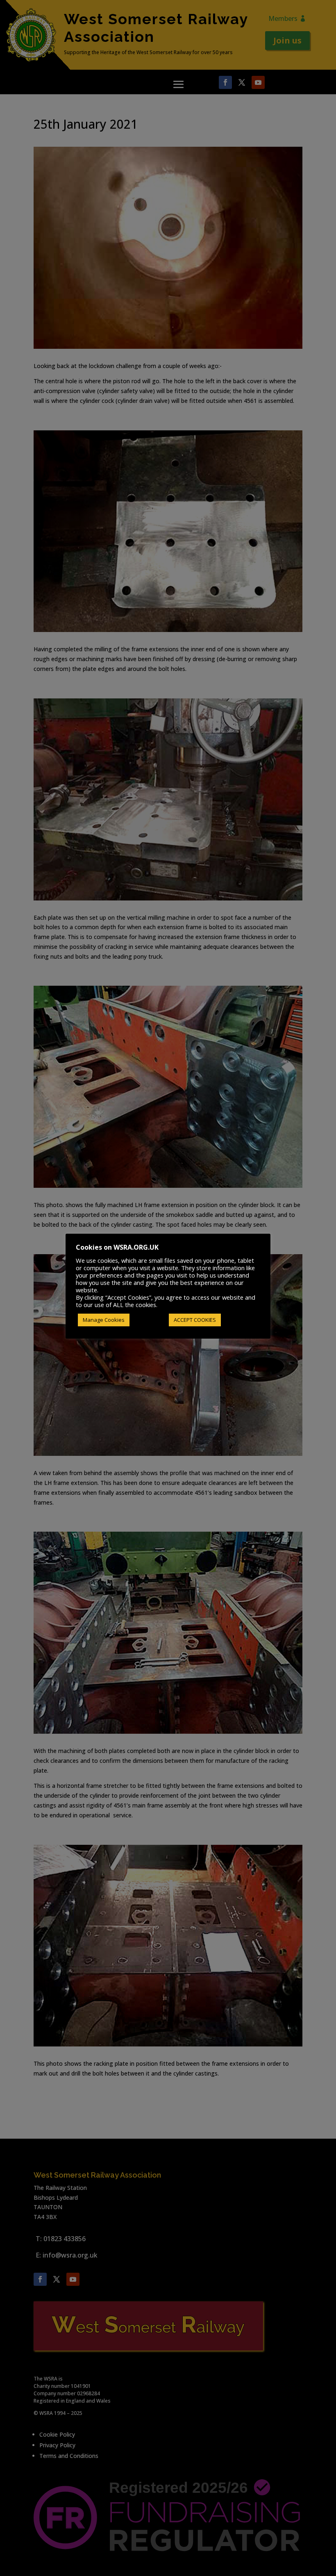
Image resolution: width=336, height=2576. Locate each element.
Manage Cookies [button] (104, 1320)
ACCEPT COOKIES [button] (195, 1320)
